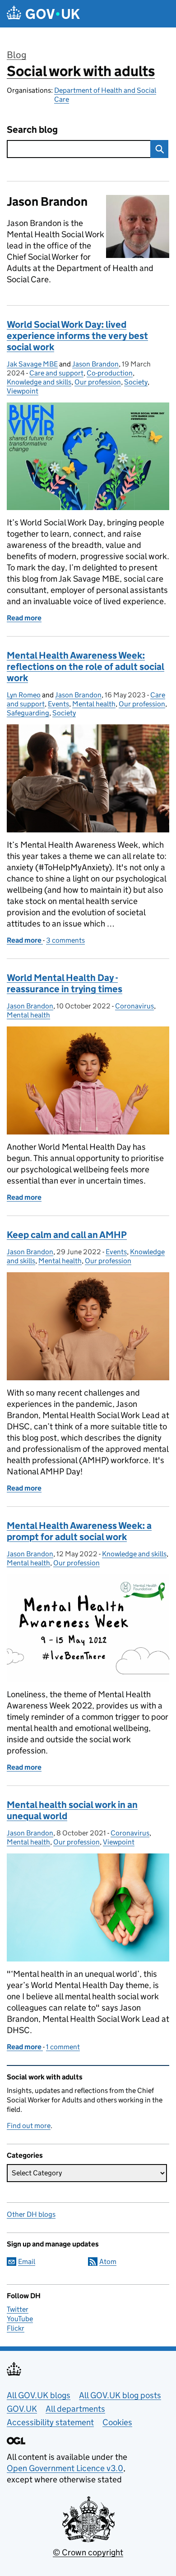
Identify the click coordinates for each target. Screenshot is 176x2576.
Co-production (110, 373)
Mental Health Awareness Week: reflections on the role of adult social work (86, 667)
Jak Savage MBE (32, 364)
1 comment (63, 2047)
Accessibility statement (50, 2422)
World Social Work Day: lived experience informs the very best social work (77, 336)
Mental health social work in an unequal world (72, 1810)
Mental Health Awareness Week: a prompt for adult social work (79, 1531)
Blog (16, 55)
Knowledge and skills (39, 382)
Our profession (98, 382)
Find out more (29, 2126)
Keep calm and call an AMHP (67, 1235)
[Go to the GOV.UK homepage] (43, 14)
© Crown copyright (88, 2552)
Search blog (32, 130)
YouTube (20, 2319)
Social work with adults (81, 71)
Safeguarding (28, 713)
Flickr (16, 2328)
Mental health (94, 704)
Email (27, 2262)
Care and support (56, 373)
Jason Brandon (95, 364)
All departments (75, 2409)
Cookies (117, 2422)
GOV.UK (22, 2409)
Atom (108, 2262)
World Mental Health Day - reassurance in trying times (65, 983)
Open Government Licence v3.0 (65, 2468)
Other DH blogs (31, 2214)
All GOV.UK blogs (39, 2395)
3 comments (65, 940)
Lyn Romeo (24, 695)
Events (58, 704)
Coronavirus (134, 1006)
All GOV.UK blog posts (120, 2395)
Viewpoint (23, 391)
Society (136, 382)
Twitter (18, 2309)
